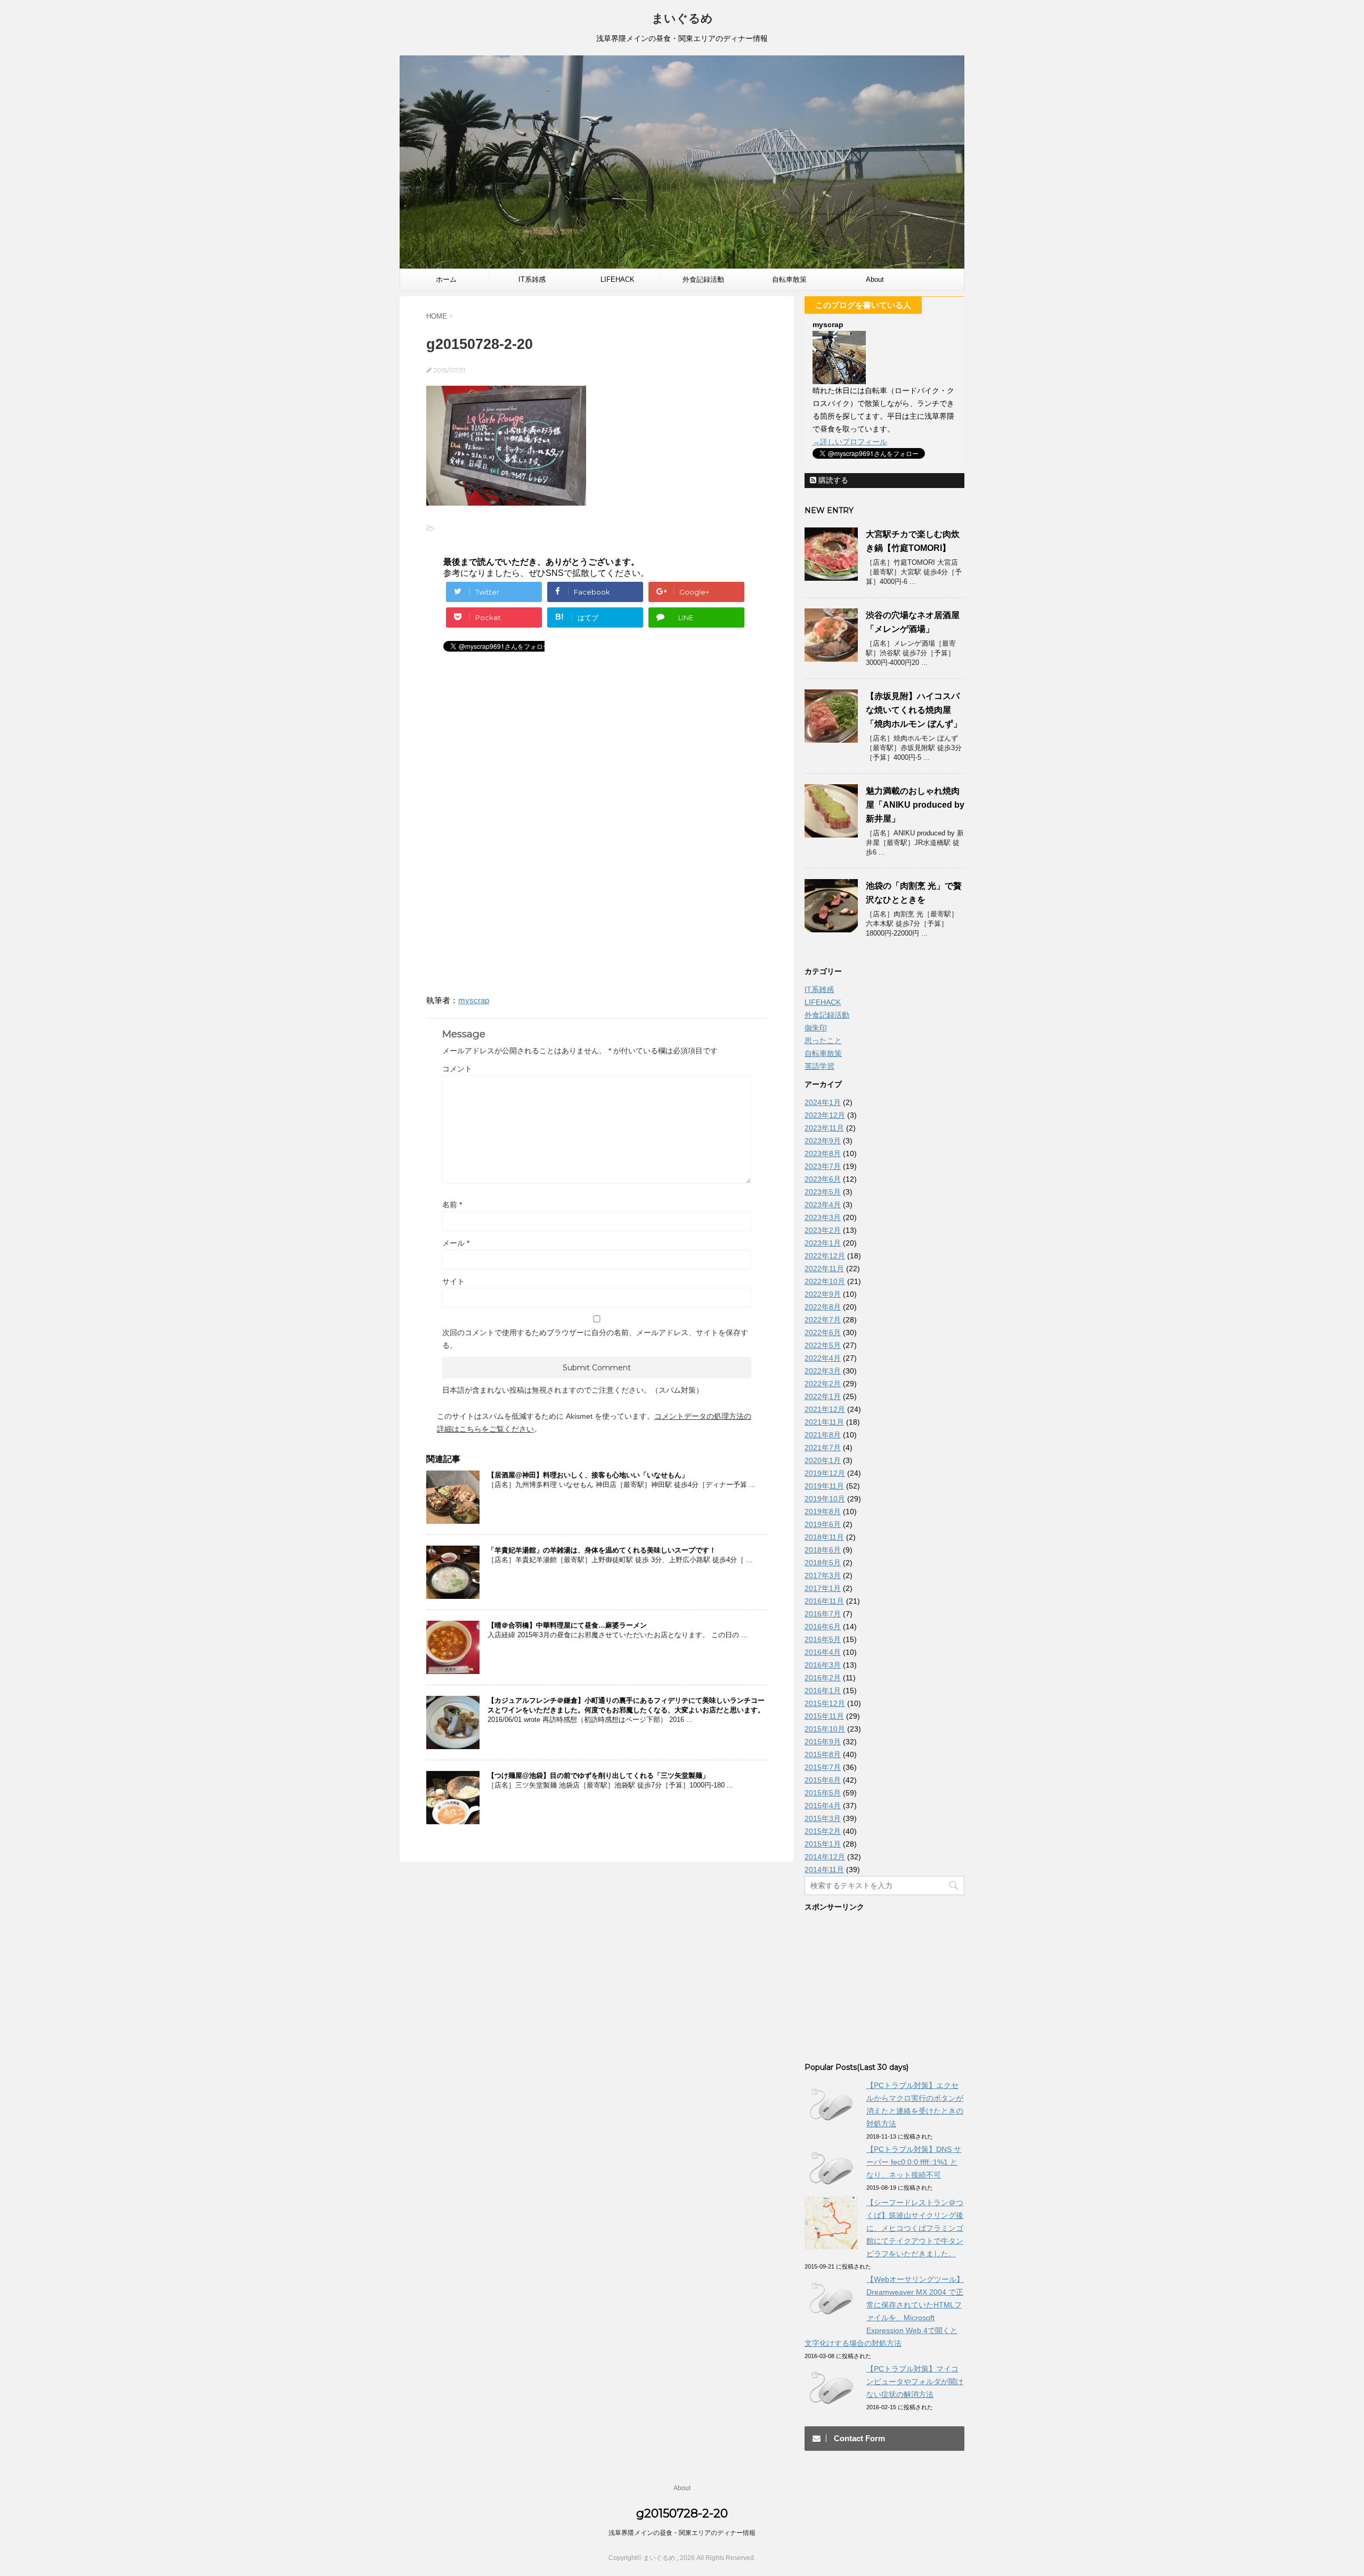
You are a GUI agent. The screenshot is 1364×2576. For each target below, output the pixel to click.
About (875, 279)
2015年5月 (823, 1793)
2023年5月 (823, 1192)
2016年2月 (823, 1678)
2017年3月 (823, 1575)
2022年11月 (824, 1269)
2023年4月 (823, 1205)
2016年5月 (823, 1639)
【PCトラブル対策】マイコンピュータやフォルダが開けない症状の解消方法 (915, 2382)
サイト (453, 1281)
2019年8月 (823, 1512)
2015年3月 (823, 1818)
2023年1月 (823, 1243)
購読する (832, 480)
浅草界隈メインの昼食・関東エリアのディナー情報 (682, 2533)
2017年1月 (823, 1588)
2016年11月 (824, 1601)
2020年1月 (823, 1460)
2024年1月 (823, 1102)
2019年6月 (823, 1524)
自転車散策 (789, 279)
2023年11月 (824, 1128)
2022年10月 (825, 1281)
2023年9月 (823, 1141)
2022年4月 (823, 1358)
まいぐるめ (682, 18)
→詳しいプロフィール (850, 442)
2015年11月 (824, 1716)
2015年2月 (823, 1831)
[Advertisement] (516, 750)
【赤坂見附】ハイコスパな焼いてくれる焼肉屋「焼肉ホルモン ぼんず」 (914, 710)
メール (456, 1243)
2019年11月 (824, 1486)
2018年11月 (824, 1537)
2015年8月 (823, 1754)
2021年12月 (825, 1409)
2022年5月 (823, 1345)
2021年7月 (823, 1448)
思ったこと (823, 1041)
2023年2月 (823, 1230)
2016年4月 (823, 1652)
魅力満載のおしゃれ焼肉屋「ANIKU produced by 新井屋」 (915, 805)
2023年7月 (823, 1166)
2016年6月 (823, 1627)
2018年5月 (823, 1563)
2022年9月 (823, 1294)
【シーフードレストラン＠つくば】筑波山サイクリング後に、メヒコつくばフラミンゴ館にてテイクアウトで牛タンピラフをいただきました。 (915, 2228)
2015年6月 (823, 1780)
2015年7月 (823, 1767)
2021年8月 (823, 1435)
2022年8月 (823, 1307)
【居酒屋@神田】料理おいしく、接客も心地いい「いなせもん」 (588, 1475)
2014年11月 (824, 1870)
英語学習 (819, 1066)
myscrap (474, 1000)
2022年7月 (823, 1320)
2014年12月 (825, 1857)
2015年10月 (825, 1729)
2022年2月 (823, 1384)
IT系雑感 (532, 279)
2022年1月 (823, 1396)
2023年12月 (825, 1115)
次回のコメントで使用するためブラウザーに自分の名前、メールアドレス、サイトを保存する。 (595, 1339)
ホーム (446, 279)
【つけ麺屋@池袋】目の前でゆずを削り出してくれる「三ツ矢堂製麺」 (598, 1775)
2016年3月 (823, 1665)
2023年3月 (823, 1217)
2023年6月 (823, 1179)
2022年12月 (825, 1256)
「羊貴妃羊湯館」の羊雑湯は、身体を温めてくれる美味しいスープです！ (602, 1550)
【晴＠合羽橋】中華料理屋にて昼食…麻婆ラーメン (567, 1625)
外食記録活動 (703, 279)
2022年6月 (823, 1332)
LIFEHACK (618, 279)
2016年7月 (823, 1614)
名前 (452, 1205)
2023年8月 (823, 1153)
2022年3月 (823, 1371)
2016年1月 (823, 1691)
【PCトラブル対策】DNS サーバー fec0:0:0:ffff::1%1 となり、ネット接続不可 (914, 2162)
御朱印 (816, 1028)
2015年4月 (823, 1806)
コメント (457, 1069)
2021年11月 (824, 1422)
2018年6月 (823, 1550)
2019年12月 (825, 1473)
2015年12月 (825, 1703)
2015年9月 (823, 1742)
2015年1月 (823, 1844)
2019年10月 (825, 1499)
